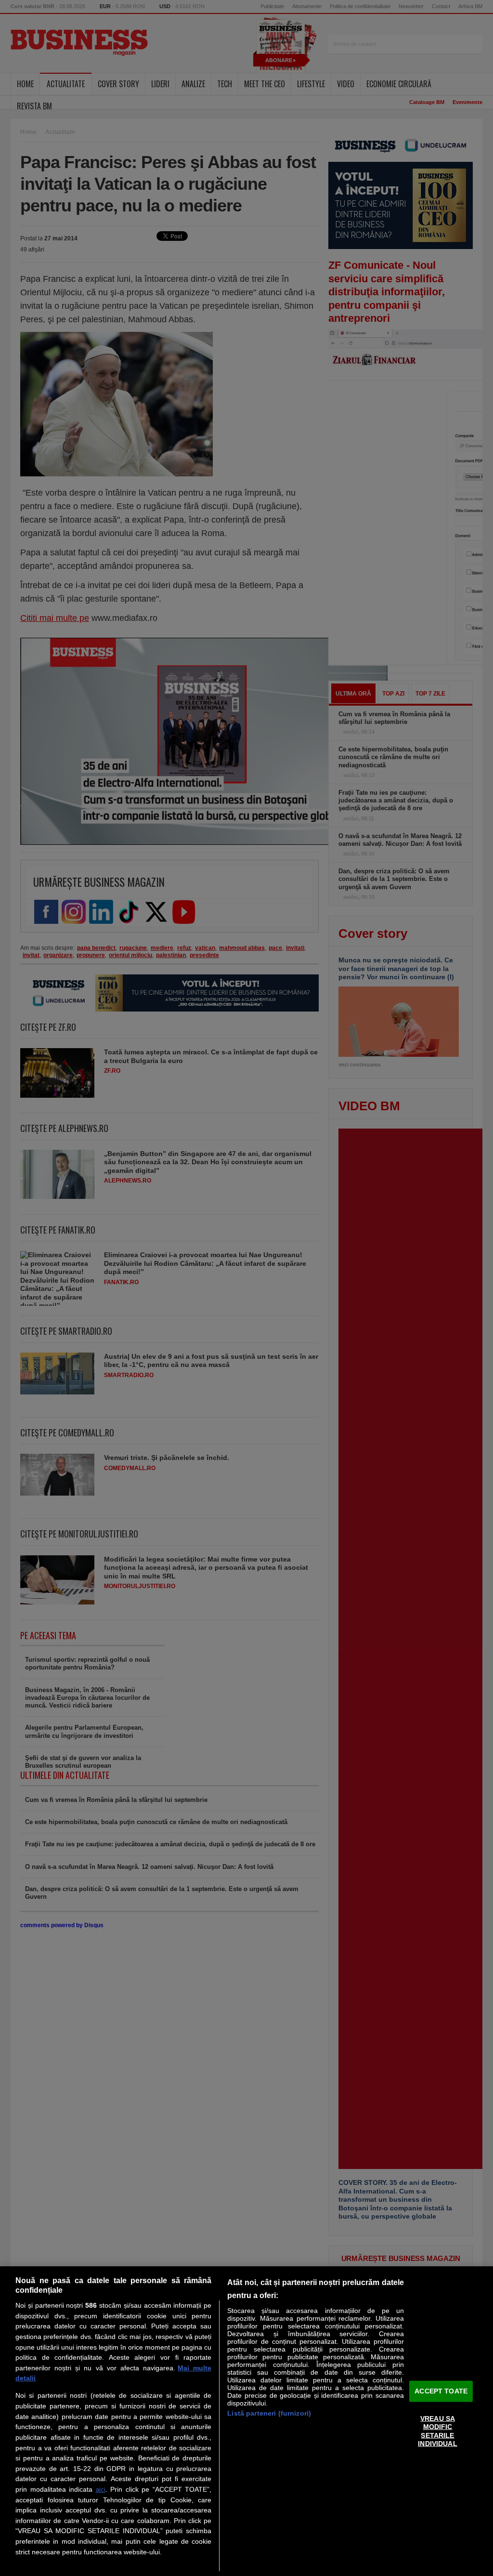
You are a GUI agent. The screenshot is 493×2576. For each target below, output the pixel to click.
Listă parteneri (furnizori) (269, 2413)
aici (101, 2490)
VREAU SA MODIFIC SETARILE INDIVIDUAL (437, 2431)
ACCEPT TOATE (441, 2391)
